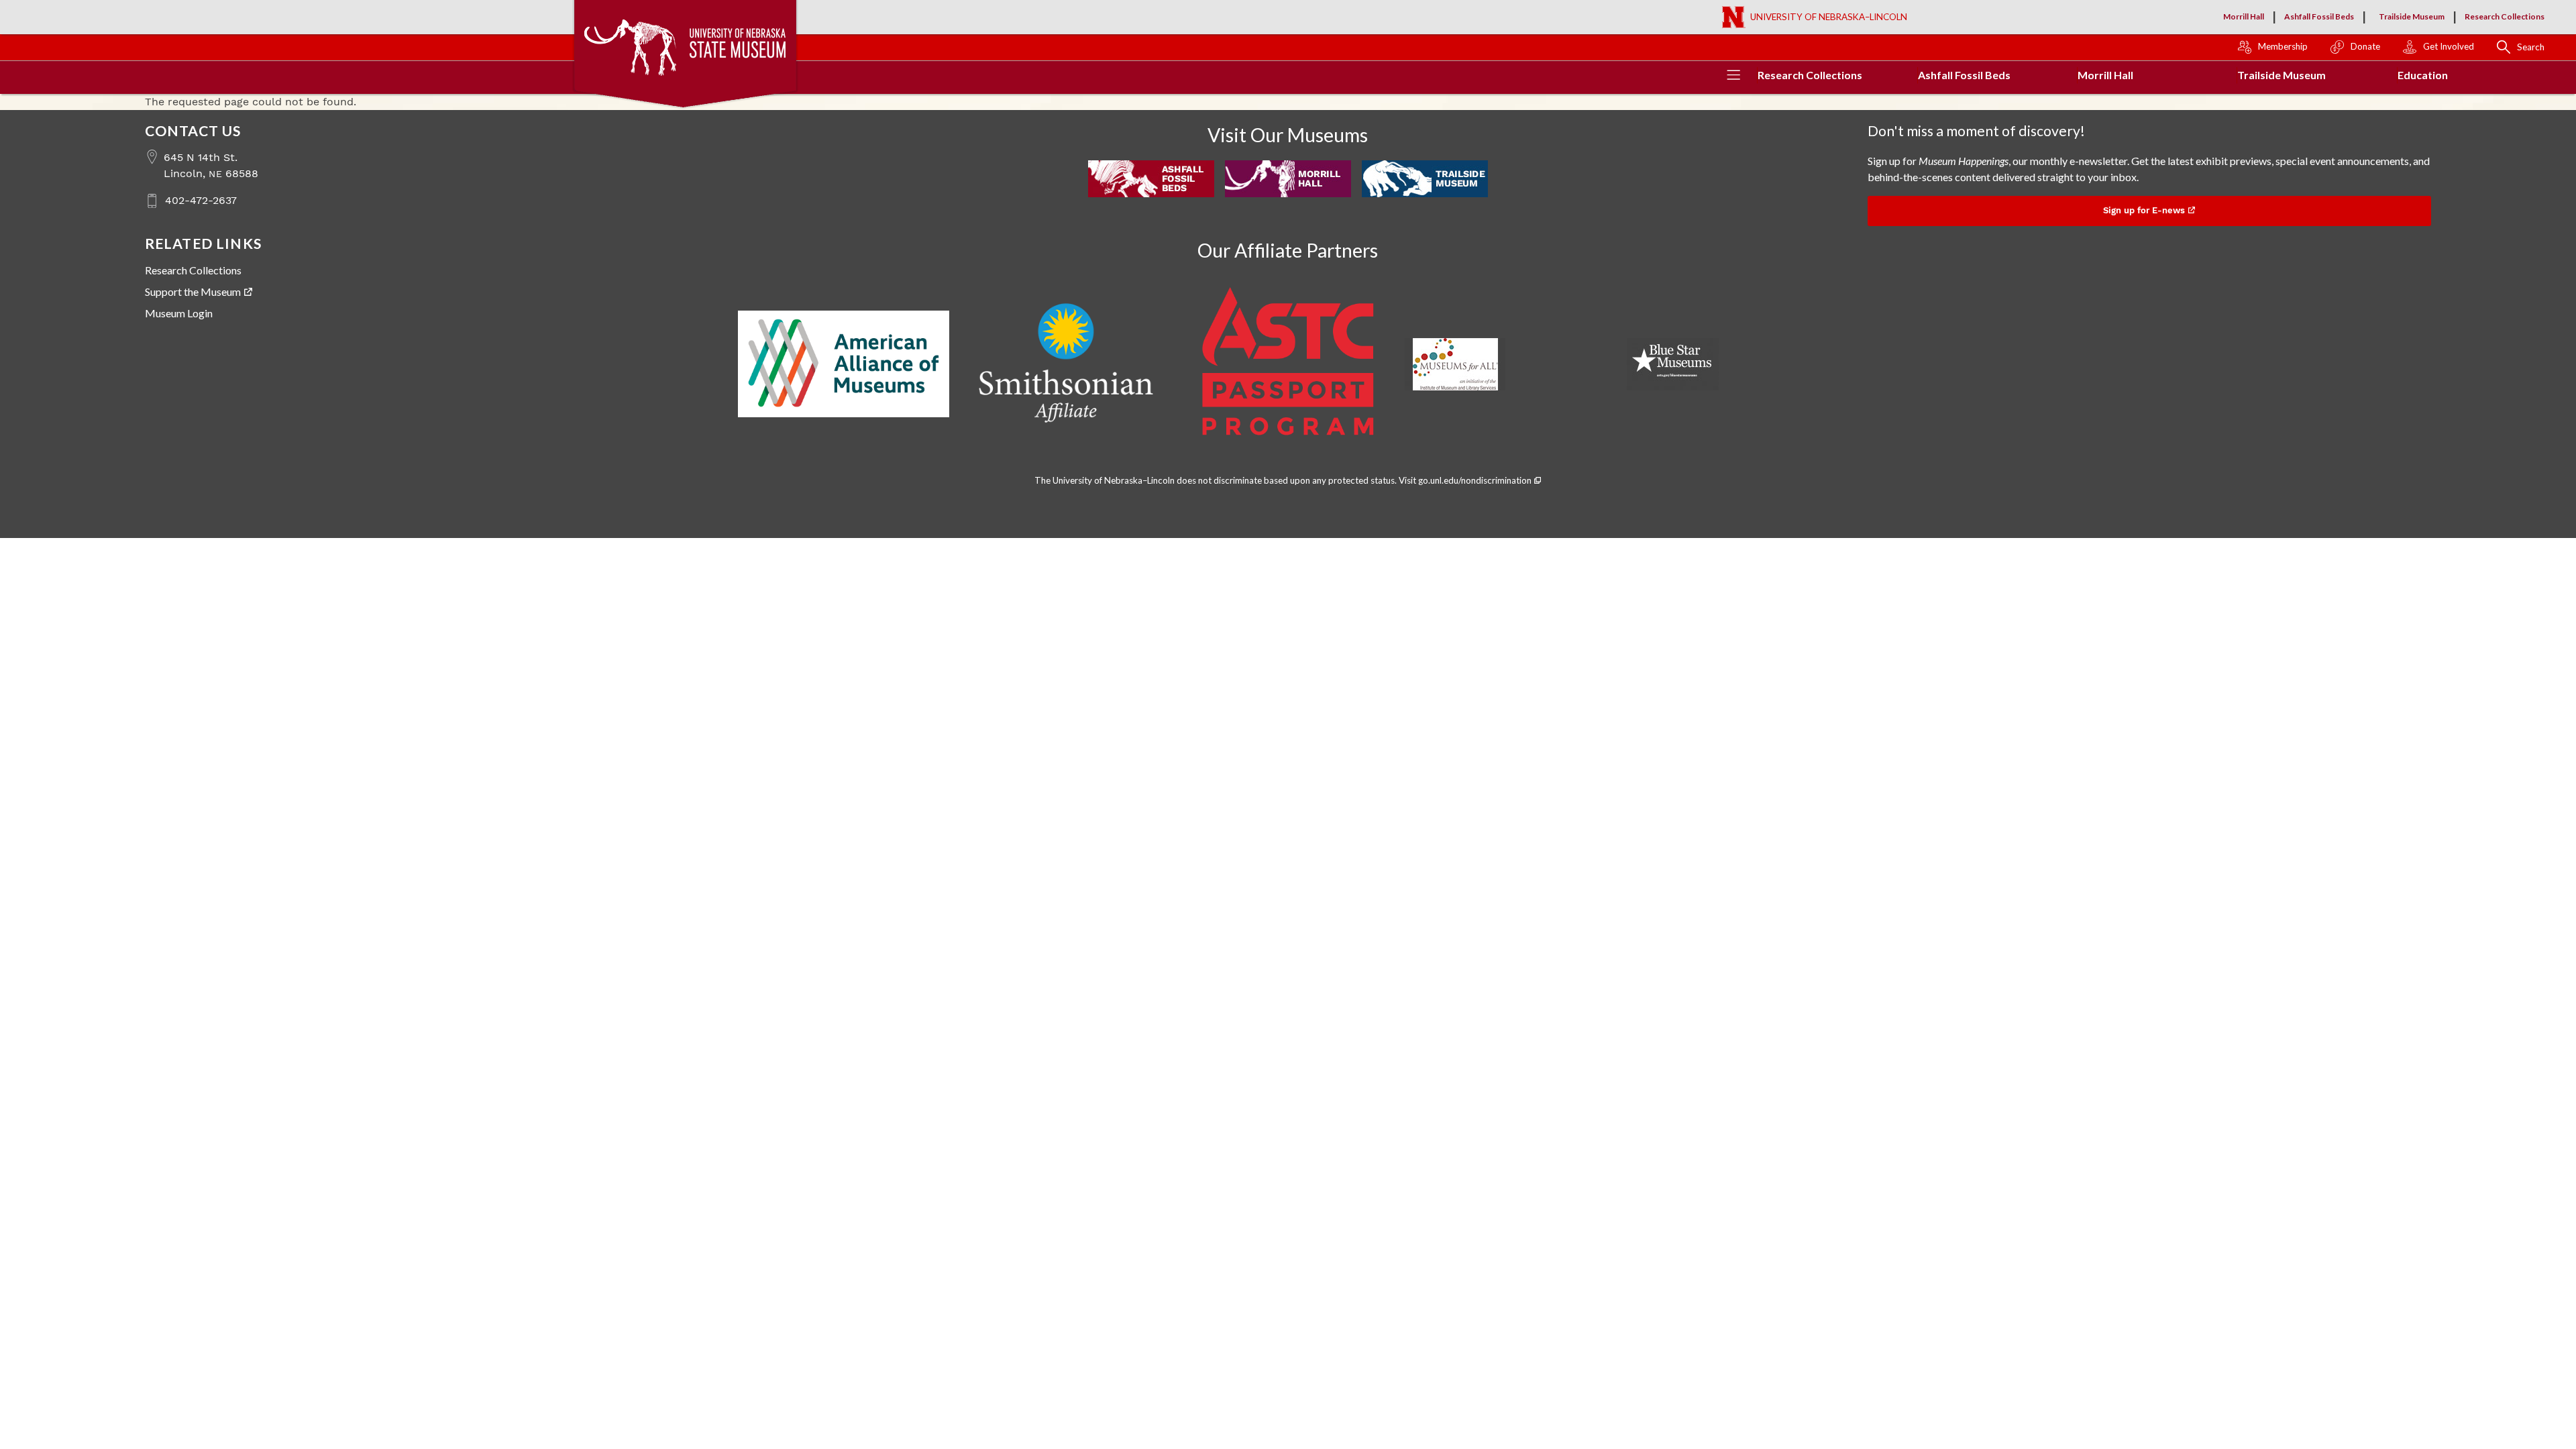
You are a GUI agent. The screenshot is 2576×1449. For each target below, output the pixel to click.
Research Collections (2505, 16)
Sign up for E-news (2144, 210)
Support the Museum (193, 291)
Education (2423, 75)
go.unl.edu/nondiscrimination (1475, 480)
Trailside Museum (2412, 16)
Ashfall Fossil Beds (2319, 16)
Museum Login (179, 313)
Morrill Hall (2244, 16)
